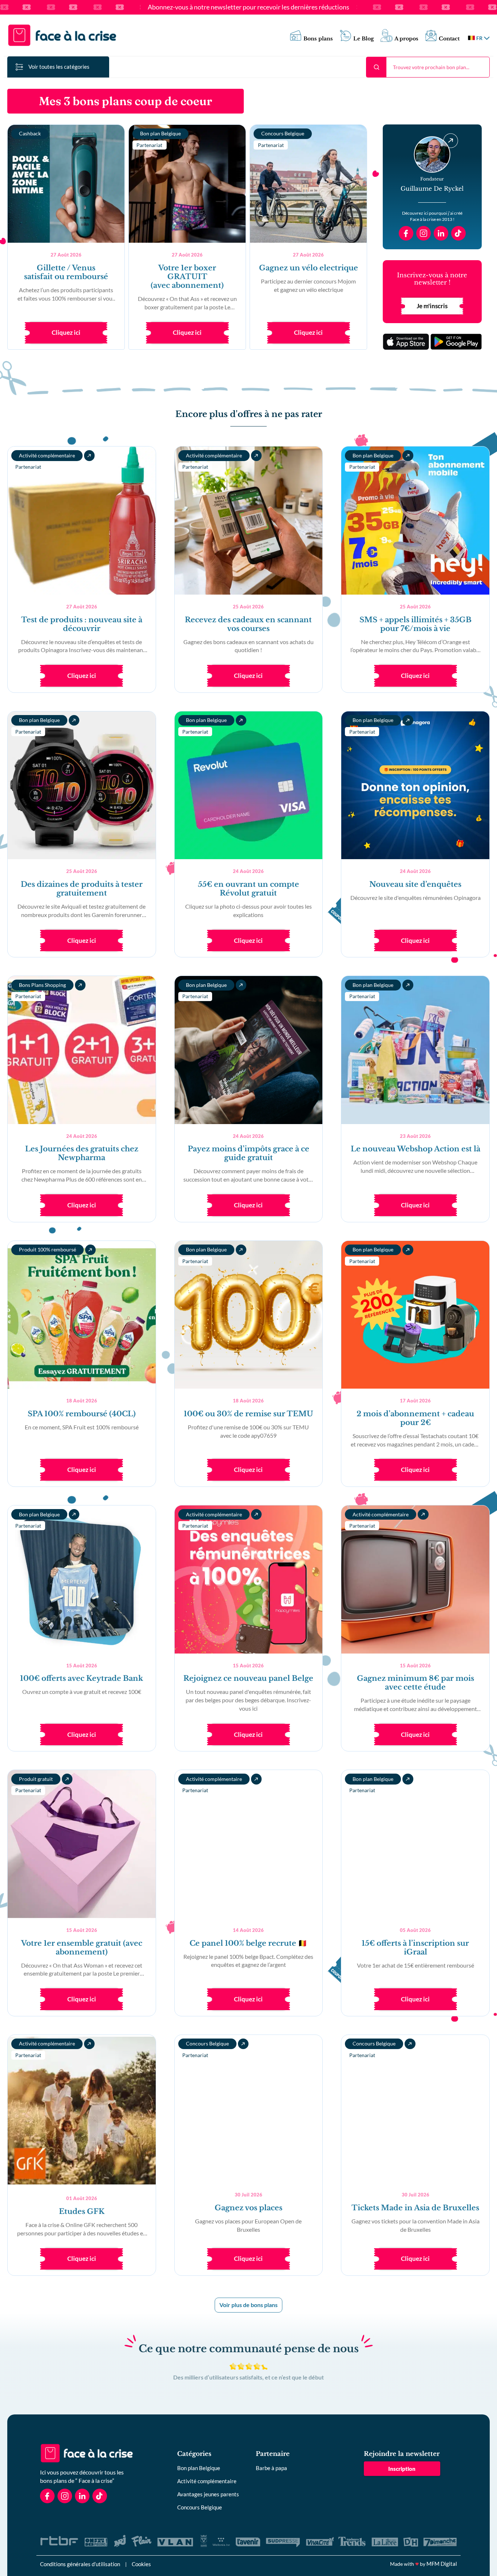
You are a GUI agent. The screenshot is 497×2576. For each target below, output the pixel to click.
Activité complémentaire (207, 2481)
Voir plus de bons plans (249, 2305)
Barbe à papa (271, 2468)
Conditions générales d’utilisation (80, 2564)
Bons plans (318, 39)
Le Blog (364, 39)
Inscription (402, 2469)
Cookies (141, 2564)
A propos (406, 39)
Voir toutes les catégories (59, 67)
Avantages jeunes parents (208, 2494)
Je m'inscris (432, 306)
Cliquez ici (66, 332)
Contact (449, 39)
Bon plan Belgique (199, 2468)
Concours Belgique (200, 2507)
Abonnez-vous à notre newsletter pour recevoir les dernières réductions (249, 7)
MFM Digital (442, 2564)
